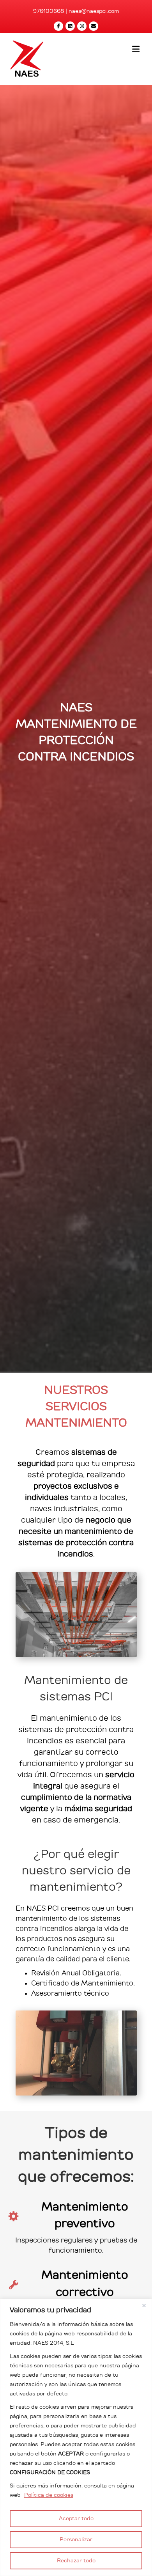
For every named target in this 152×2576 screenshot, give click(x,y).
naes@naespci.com (94, 11)
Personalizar (76, 2540)
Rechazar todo (76, 2561)
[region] (76, 2437)
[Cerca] (144, 2305)
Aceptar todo (76, 2519)
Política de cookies (49, 2495)
